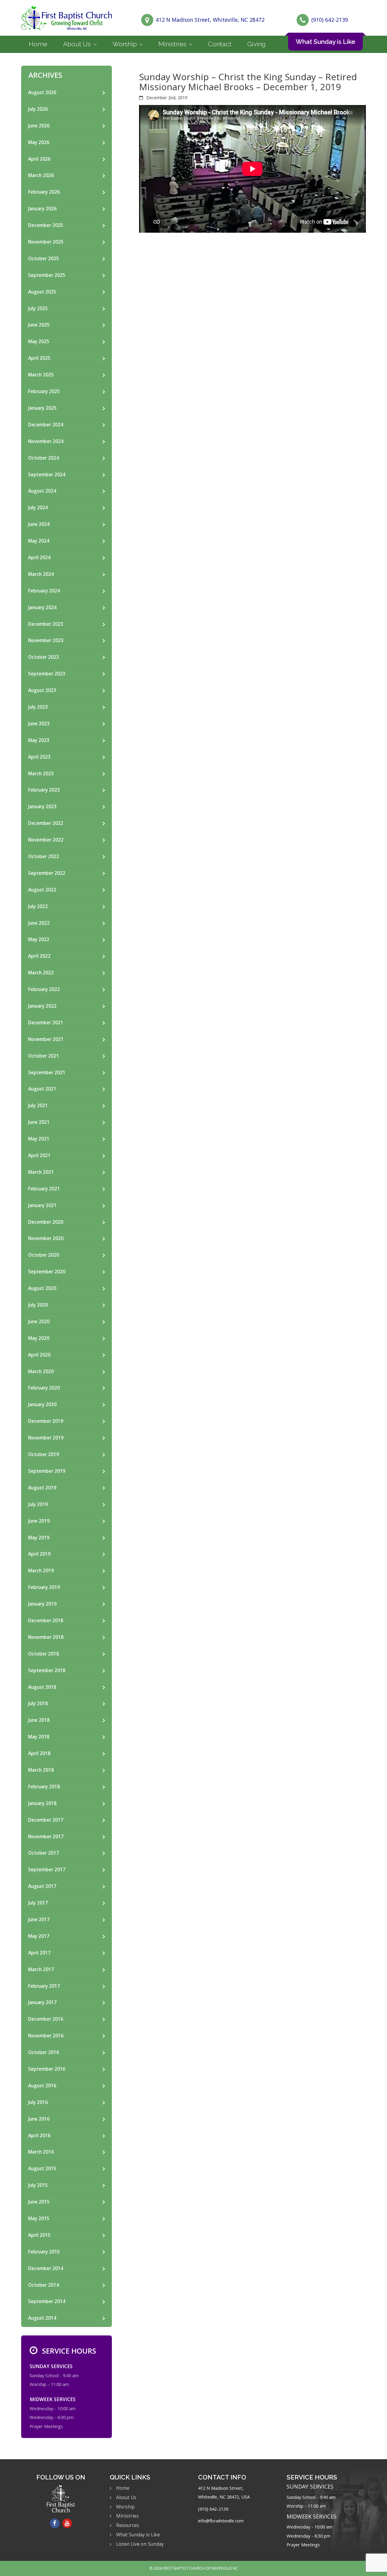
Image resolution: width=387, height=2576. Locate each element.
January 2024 (42, 607)
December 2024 (46, 425)
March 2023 (41, 774)
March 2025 (41, 375)
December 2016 (46, 2019)
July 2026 (38, 109)
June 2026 (39, 126)
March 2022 (41, 973)
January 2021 (42, 1205)
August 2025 (42, 292)
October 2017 (44, 1853)
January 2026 (42, 209)
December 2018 (46, 1621)
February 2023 (44, 790)
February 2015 (44, 2252)
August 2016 (42, 2086)
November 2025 (46, 242)
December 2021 (46, 1023)
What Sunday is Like (325, 42)
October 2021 (44, 1056)
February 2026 (44, 192)
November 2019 (46, 1438)
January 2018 (42, 1803)
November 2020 (46, 1238)
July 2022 (38, 906)
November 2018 (46, 1637)
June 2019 (39, 1521)
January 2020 (42, 1404)
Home (38, 44)
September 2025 (47, 275)
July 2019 (38, 1504)
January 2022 (42, 1006)
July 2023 (38, 707)
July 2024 (38, 508)
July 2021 (38, 1106)
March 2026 (41, 175)
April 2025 (39, 358)
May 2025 (39, 341)
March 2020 (41, 1372)
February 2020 (44, 1388)
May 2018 (39, 1737)
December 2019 (46, 1421)
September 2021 (47, 1073)
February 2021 (44, 1189)
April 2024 (39, 558)
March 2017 (41, 1969)
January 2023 (42, 807)
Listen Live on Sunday (140, 2544)
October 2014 (44, 2285)
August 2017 (42, 1886)
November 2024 (46, 441)
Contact (220, 44)
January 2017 (42, 2002)
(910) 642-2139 (330, 20)
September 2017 (47, 1870)
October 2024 (44, 458)
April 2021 (39, 1155)
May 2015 (39, 2218)
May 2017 (39, 1936)
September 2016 (47, 2069)
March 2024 (41, 574)
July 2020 (38, 1305)
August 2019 (42, 1488)
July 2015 (38, 2185)
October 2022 (44, 856)
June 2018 (39, 1720)
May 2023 (39, 740)
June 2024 (39, 524)
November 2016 (46, 2036)
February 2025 (44, 391)
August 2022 (42, 890)
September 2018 (47, 1670)
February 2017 (44, 1986)
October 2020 (44, 1255)
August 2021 (42, 1089)
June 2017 (39, 1920)
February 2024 (44, 591)
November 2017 (46, 1837)
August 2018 (42, 1687)
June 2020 (39, 1322)
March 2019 (41, 1571)
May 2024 (39, 541)
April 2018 (39, 1753)
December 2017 (46, 1820)
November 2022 (46, 840)
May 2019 (39, 1538)
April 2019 (39, 1554)
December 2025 (46, 225)
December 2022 (46, 823)
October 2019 (44, 1454)
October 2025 (44, 259)
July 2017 (38, 1903)
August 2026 (42, 92)
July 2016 (38, 2102)
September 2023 (47, 674)
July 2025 (38, 308)
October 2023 (44, 657)
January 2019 (42, 1604)
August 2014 (42, 2318)
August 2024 (42, 491)
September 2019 (47, 1471)
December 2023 (46, 624)
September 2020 (47, 1272)
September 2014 (47, 2301)
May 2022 (39, 939)
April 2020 (39, 1355)
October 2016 (44, 2052)
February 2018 (44, 1787)
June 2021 (39, 1122)
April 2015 (39, 2235)
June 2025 (39, 325)
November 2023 (46, 640)
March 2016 (41, 2152)
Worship (125, 44)
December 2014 (46, 2268)
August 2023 (42, 690)
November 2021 (46, 1039)
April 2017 (39, 1953)
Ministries (172, 44)
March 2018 (41, 1770)
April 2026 (39, 159)
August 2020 (42, 1288)
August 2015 (42, 2169)
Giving (257, 44)
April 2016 (39, 2136)
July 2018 (38, 1703)
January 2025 (42, 408)
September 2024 (47, 475)
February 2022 (44, 989)
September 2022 (47, 873)
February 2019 (44, 1587)
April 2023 (39, 757)
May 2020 (39, 1338)
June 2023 (39, 724)
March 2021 (41, 1172)
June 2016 (39, 2119)
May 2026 (39, 142)
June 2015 (39, 2202)
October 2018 (44, 1654)
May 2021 (39, 1139)
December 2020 (46, 1222)
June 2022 (39, 923)
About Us (77, 44)
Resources (128, 2525)
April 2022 (39, 956)
